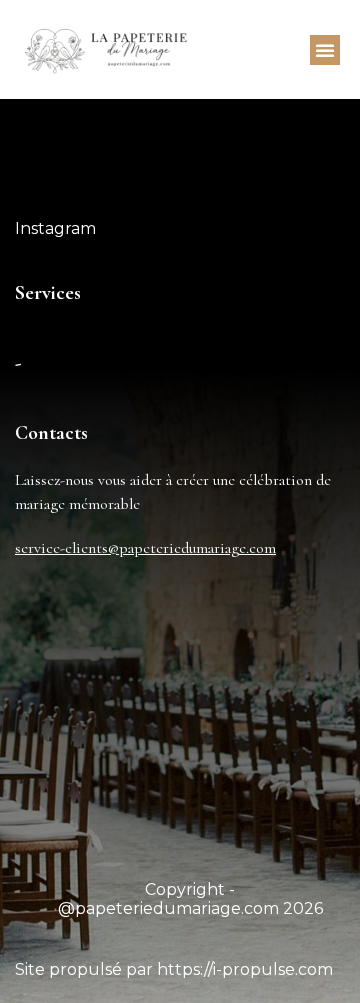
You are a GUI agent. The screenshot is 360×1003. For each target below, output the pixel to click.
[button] (325, 50)
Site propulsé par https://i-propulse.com (174, 969)
